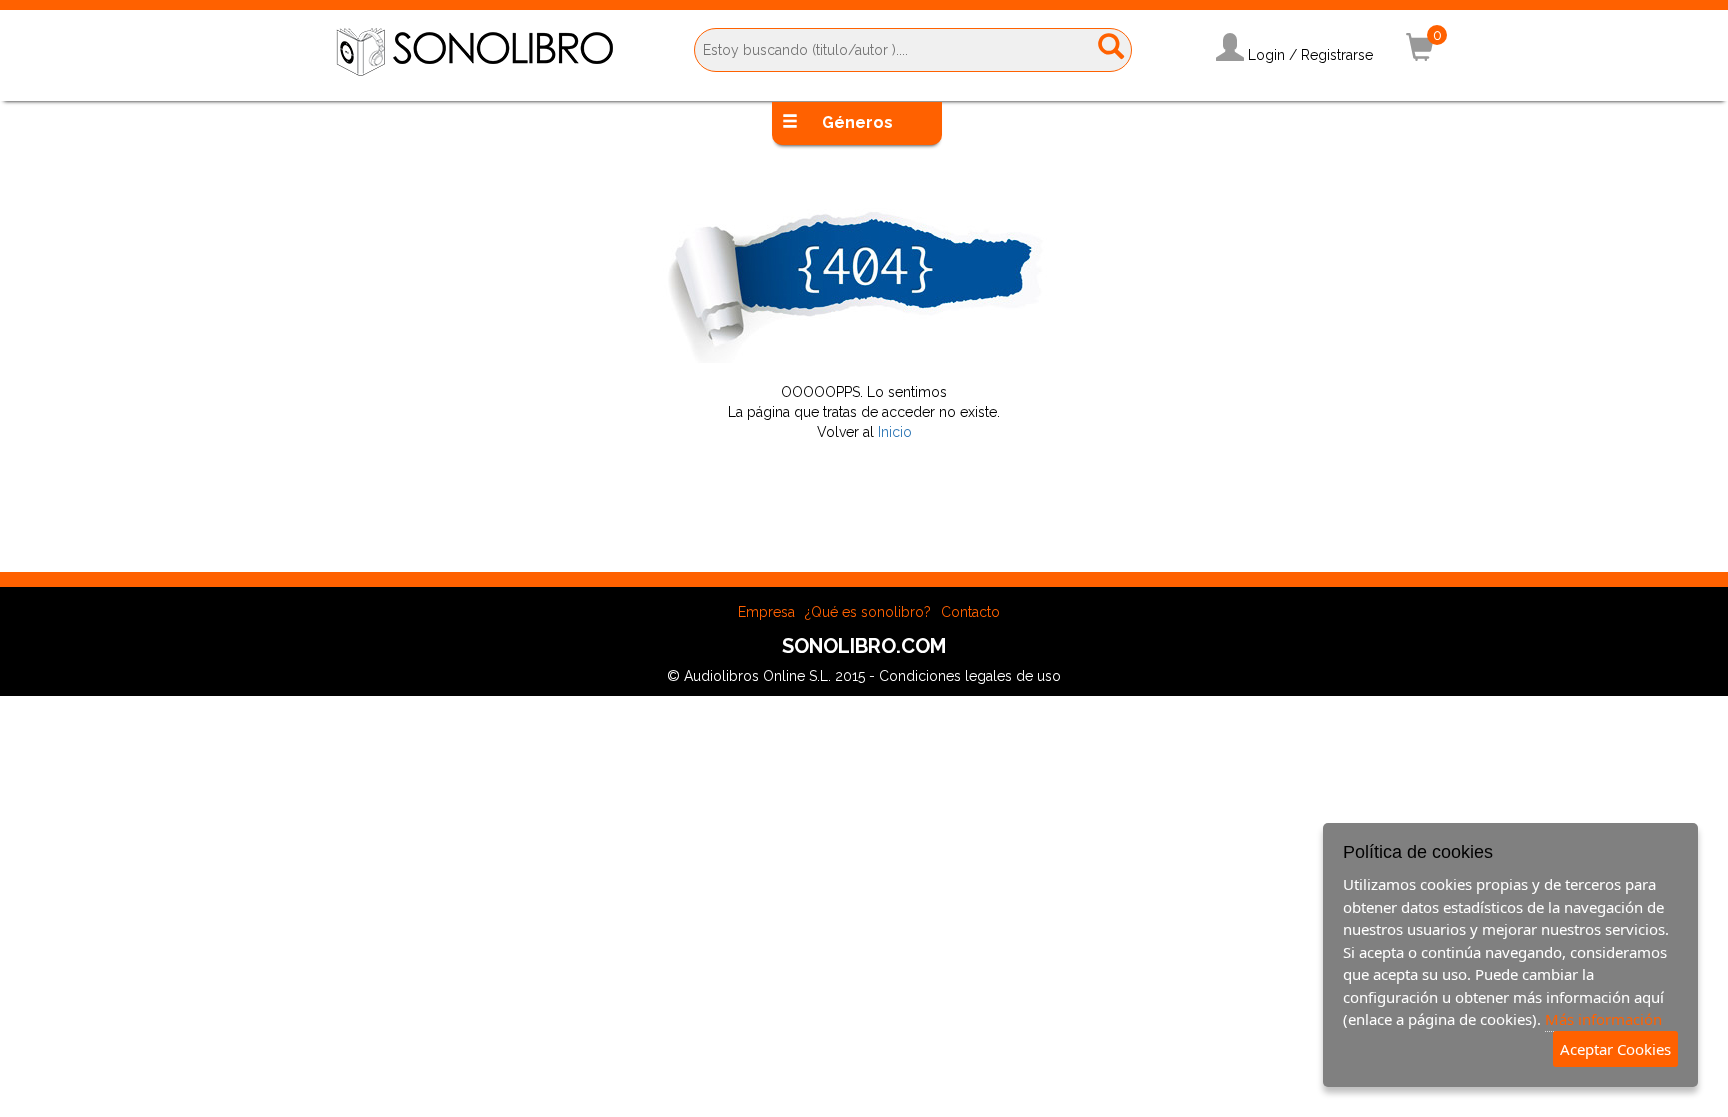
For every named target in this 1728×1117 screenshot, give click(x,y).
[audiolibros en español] (474, 51)
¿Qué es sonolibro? (868, 612)
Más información (1603, 1019)
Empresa (766, 612)
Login (1266, 55)
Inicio (895, 432)
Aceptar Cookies (1615, 1049)
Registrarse (1337, 55)
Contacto (970, 612)
